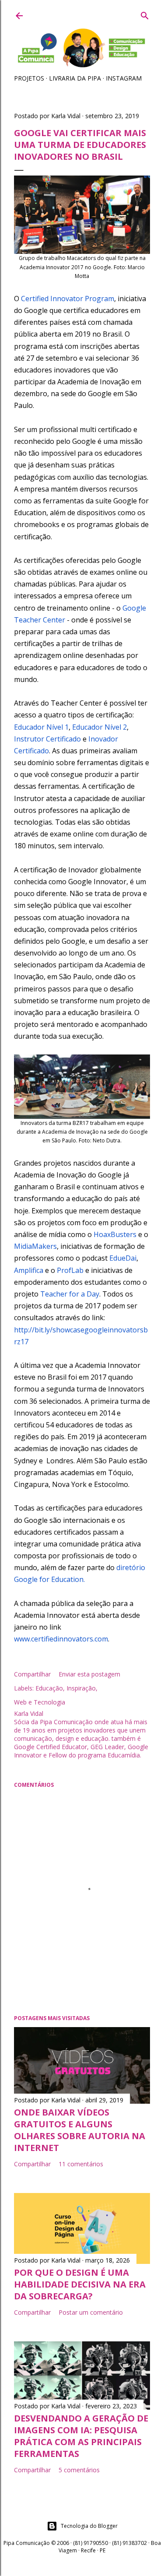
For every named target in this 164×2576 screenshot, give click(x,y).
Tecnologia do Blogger (89, 2526)
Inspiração (81, 1688)
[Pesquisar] (145, 14)
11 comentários (81, 2164)
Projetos (29, 78)
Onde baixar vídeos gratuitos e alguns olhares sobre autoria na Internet (80, 2130)
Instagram (124, 78)
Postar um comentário (91, 2312)
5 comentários (79, 2470)
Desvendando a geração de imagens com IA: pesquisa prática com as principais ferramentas (81, 2436)
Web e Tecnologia (40, 1702)
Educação (49, 1688)
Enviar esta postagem (89, 1674)
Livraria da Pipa (75, 78)
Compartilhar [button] (32, 1674)
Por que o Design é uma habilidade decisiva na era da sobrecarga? (80, 2284)
